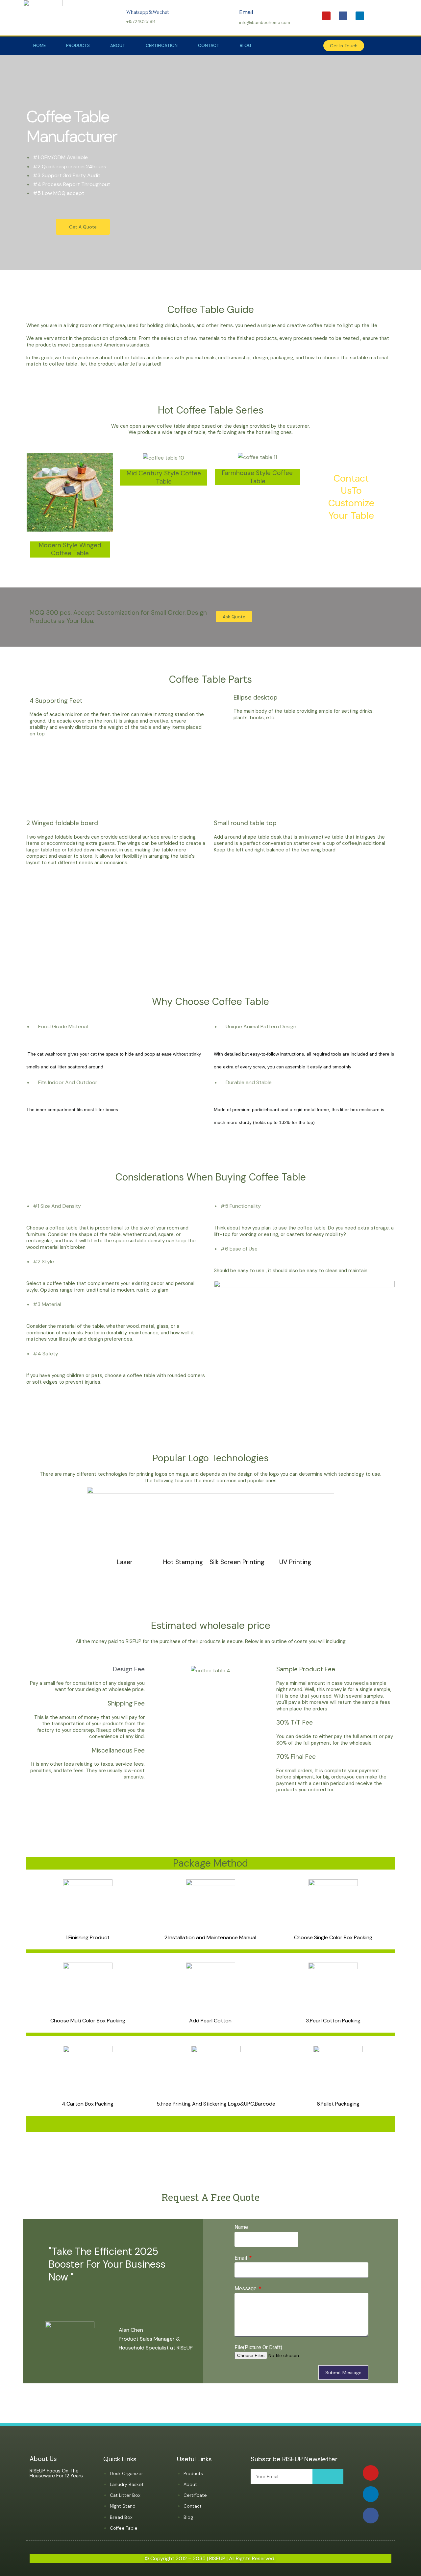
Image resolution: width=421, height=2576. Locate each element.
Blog (246, 46)
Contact (209, 46)
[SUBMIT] (328, 2477)
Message (246, 2289)
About (118, 46)
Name (241, 2227)
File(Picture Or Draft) (258, 2347)
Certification (162, 46)
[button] (344, 46)
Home (39, 46)
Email (241, 2258)
